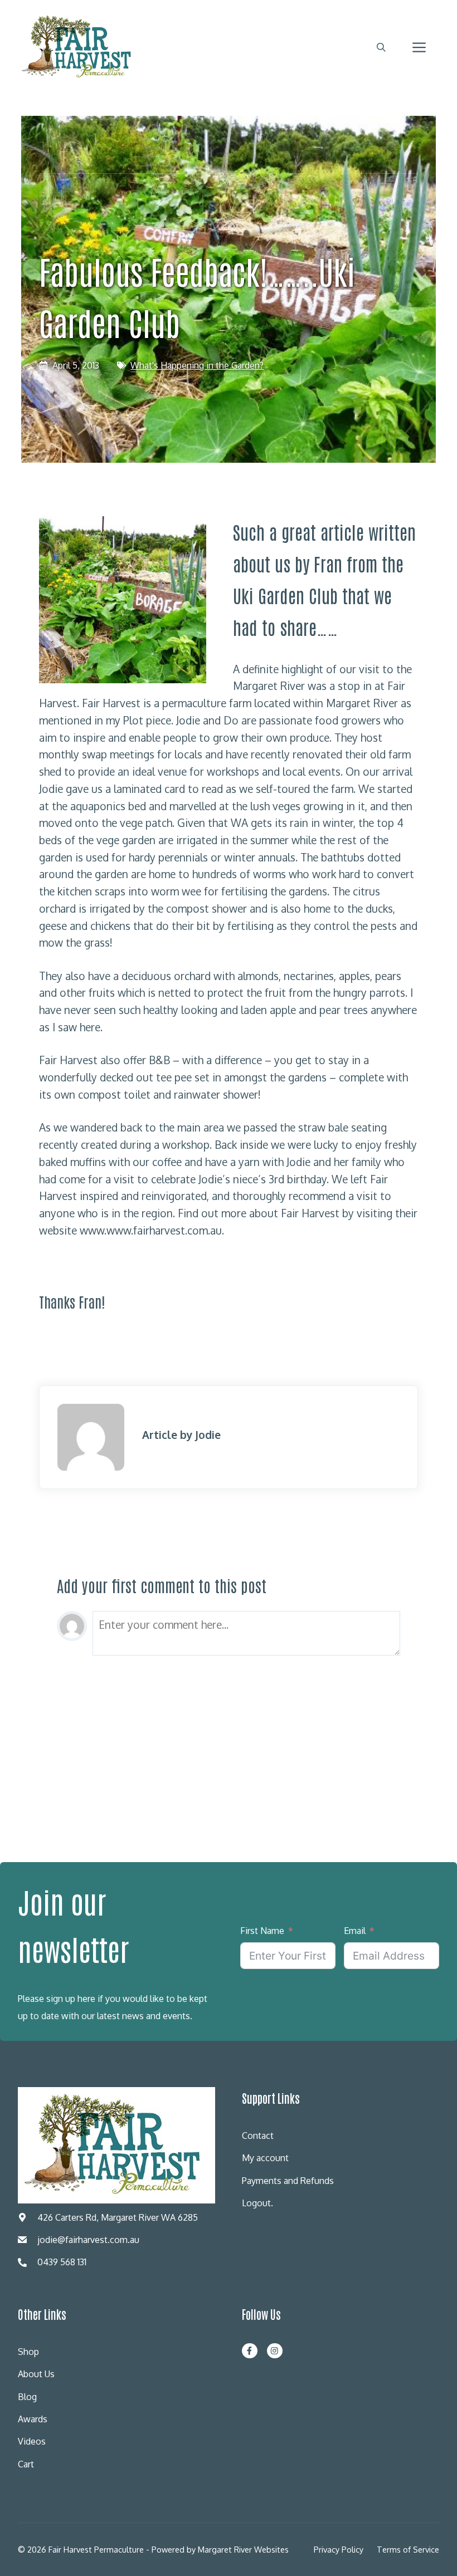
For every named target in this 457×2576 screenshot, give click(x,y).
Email (355, 1931)
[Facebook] (250, 2351)
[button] (381, 47)
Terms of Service (408, 2549)
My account (265, 2158)
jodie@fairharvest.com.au (88, 2240)
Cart (26, 2464)
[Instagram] (275, 2351)
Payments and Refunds (288, 2181)
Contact (258, 2136)
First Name (262, 1931)
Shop (28, 2352)
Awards (33, 2419)
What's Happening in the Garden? (197, 365)
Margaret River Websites (243, 2549)
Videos (32, 2441)
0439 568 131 (62, 2262)
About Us (36, 2374)
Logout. (257, 2203)
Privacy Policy (339, 2549)
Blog (27, 2397)
